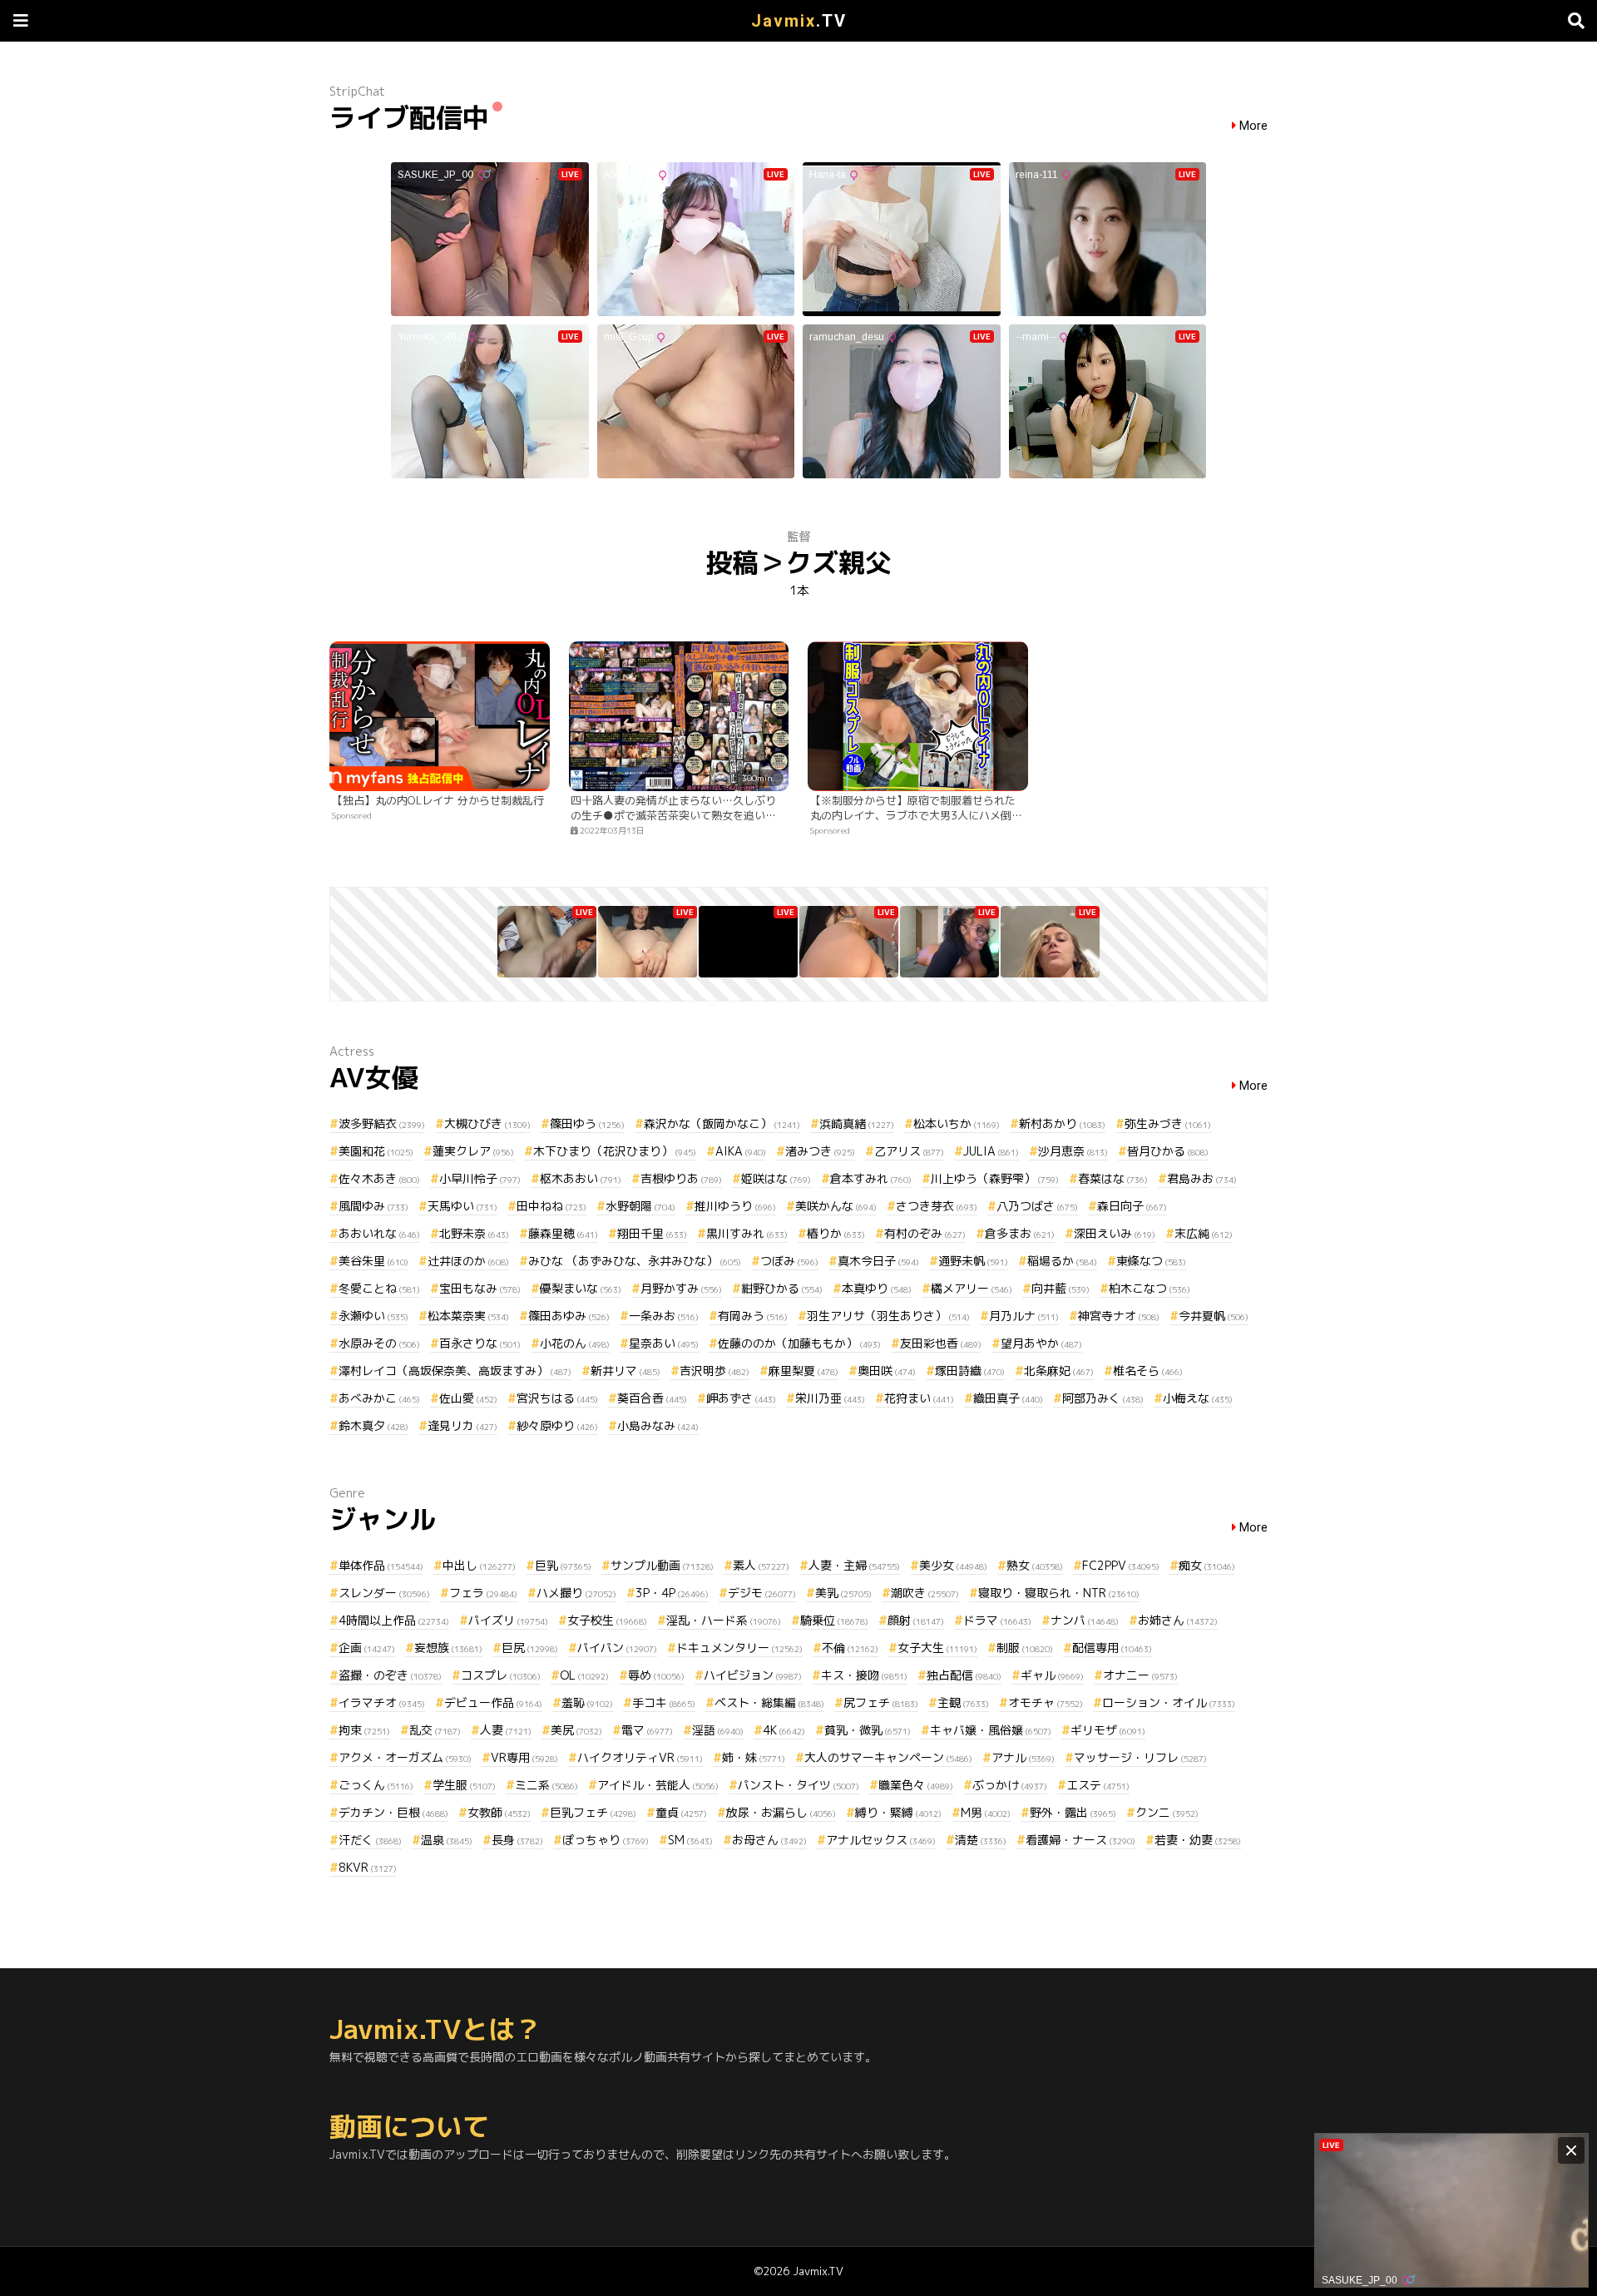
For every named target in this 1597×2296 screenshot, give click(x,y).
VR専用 (524, 1757)
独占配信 (964, 1675)
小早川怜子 (480, 1178)
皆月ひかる (1168, 1151)
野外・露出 (1073, 1812)
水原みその (379, 1343)
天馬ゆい (462, 1206)
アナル (1023, 1757)
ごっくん (376, 1785)
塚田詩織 (970, 1371)
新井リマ (625, 1371)
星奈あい (664, 1343)
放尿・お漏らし (781, 1812)
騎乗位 (834, 1620)
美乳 (843, 1593)
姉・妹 (754, 1757)
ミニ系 (546, 1785)
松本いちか (957, 1123)
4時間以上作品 (394, 1620)
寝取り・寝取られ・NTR (1059, 1593)
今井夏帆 (1214, 1316)
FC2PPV (1121, 1565)
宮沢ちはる (557, 1398)
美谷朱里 (373, 1261)
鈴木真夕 (373, 1425)
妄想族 (448, 1648)
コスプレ (501, 1675)
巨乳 (563, 1565)
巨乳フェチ (593, 1812)
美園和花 (376, 1151)
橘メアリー (972, 1288)
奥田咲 (887, 1371)
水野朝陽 (640, 1206)
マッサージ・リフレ (1140, 1757)
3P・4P (672, 1593)
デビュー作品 (493, 1702)
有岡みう (753, 1316)
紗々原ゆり (557, 1425)
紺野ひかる (782, 1288)
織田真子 (1008, 1398)
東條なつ (1151, 1261)
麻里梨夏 (803, 1371)
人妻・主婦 (854, 1565)
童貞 (681, 1812)
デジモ (762, 1593)
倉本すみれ (871, 1178)
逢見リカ (462, 1425)
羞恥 (587, 1702)
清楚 (981, 1840)
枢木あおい (581, 1178)
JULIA (991, 1151)
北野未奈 (474, 1233)
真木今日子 (878, 1261)
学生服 (464, 1785)
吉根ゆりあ (681, 1178)
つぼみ (789, 1261)
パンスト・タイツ (798, 1785)
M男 (986, 1812)
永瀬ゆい (373, 1316)
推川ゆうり (735, 1206)
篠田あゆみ (569, 1316)
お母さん (769, 1840)
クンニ (1167, 1812)
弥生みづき (1168, 1123)
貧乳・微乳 (868, 1730)
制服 (1025, 1648)
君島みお (1202, 1178)
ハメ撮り (576, 1593)
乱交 (435, 1730)
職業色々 (916, 1785)
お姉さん (1178, 1620)
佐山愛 (468, 1398)
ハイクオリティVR (640, 1757)
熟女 (1035, 1565)
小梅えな (1198, 1398)
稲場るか (1062, 1261)
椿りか (836, 1233)
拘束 (364, 1730)
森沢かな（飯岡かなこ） (722, 1123)
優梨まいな (581, 1288)
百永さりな (480, 1343)
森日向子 (1132, 1206)
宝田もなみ (480, 1288)
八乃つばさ (1037, 1206)
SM (690, 1840)
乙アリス (909, 1151)
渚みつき (820, 1151)
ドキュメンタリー (739, 1648)
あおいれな (379, 1233)
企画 (367, 1648)
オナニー (1140, 1675)
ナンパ (1085, 1620)
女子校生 (607, 1620)
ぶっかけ (1010, 1785)
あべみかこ (379, 1398)
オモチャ (1046, 1702)
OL (584, 1675)
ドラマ (997, 1620)
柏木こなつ (1150, 1288)
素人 (761, 1565)
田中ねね (551, 1206)
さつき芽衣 (937, 1206)
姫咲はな (776, 1178)
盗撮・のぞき (390, 1675)
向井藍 (1061, 1288)
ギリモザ (1108, 1730)
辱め (656, 1675)
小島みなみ (658, 1425)
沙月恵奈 (1073, 1151)
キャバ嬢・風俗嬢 (991, 1730)
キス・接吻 (864, 1675)
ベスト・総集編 (769, 1702)
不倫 (850, 1648)
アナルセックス (881, 1840)
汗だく (370, 1840)
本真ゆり (877, 1288)
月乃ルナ (1024, 1316)
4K (784, 1730)
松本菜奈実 (468, 1316)
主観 (963, 1702)
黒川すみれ (747, 1233)
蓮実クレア (473, 1151)
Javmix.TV (818, 2271)
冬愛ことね (379, 1288)
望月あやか (1041, 1343)
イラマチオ (382, 1702)
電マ (647, 1730)
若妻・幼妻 (1198, 1840)
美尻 (576, 1730)
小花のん (575, 1343)
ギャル (1052, 1675)
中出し (479, 1565)
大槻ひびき (487, 1123)
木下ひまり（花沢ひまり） (615, 1151)
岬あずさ (741, 1398)
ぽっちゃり (606, 1840)
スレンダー (384, 1593)
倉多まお (1020, 1233)
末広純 (1204, 1233)
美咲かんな (836, 1206)
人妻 (506, 1730)
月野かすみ (681, 1288)
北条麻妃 (1059, 1371)
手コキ (664, 1702)
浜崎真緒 (857, 1123)
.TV (799, 21)
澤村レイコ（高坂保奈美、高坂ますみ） (455, 1371)
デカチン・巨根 (393, 1812)
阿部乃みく (1103, 1398)
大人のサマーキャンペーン (888, 1757)
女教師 (499, 1812)
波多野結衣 (382, 1123)
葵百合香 (652, 1398)
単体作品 (381, 1565)
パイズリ (508, 1620)
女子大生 (937, 1648)
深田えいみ (1115, 1233)
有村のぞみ (925, 1233)
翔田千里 (652, 1233)
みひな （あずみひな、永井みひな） (635, 1261)
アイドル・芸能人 (658, 1785)
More (1253, 126)
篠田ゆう (587, 1123)
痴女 (1207, 1565)
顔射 (916, 1620)
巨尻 (530, 1648)
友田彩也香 (941, 1343)
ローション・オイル (1169, 1702)
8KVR (368, 1867)
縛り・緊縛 (898, 1812)
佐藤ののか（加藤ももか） (799, 1343)
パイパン (617, 1648)
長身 (517, 1840)
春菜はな (1113, 1178)
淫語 (718, 1730)
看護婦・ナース (1080, 1840)
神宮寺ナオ (1119, 1316)
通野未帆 (973, 1261)
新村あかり (1062, 1123)
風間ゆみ (373, 1206)
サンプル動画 (662, 1565)
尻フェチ (881, 1702)
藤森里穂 (563, 1233)
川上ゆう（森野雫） (995, 1178)
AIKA (741, 1151)
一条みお (664, 1316)
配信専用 (1112, 1648)
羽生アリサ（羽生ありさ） (888, 1316)
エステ (1098, 1785)
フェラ (483, 1593)
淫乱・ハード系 (724, 1620)
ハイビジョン (753, 1675)
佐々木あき (379, 1178)
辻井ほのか (468, 1261)
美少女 (953, 1565)
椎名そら (1148, 1371)
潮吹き (925, 1593)
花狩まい (919, 1398)
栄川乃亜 (830, 1398)
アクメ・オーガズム (405, 1757)
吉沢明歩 (714, 1371)
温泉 (447, 1840)
